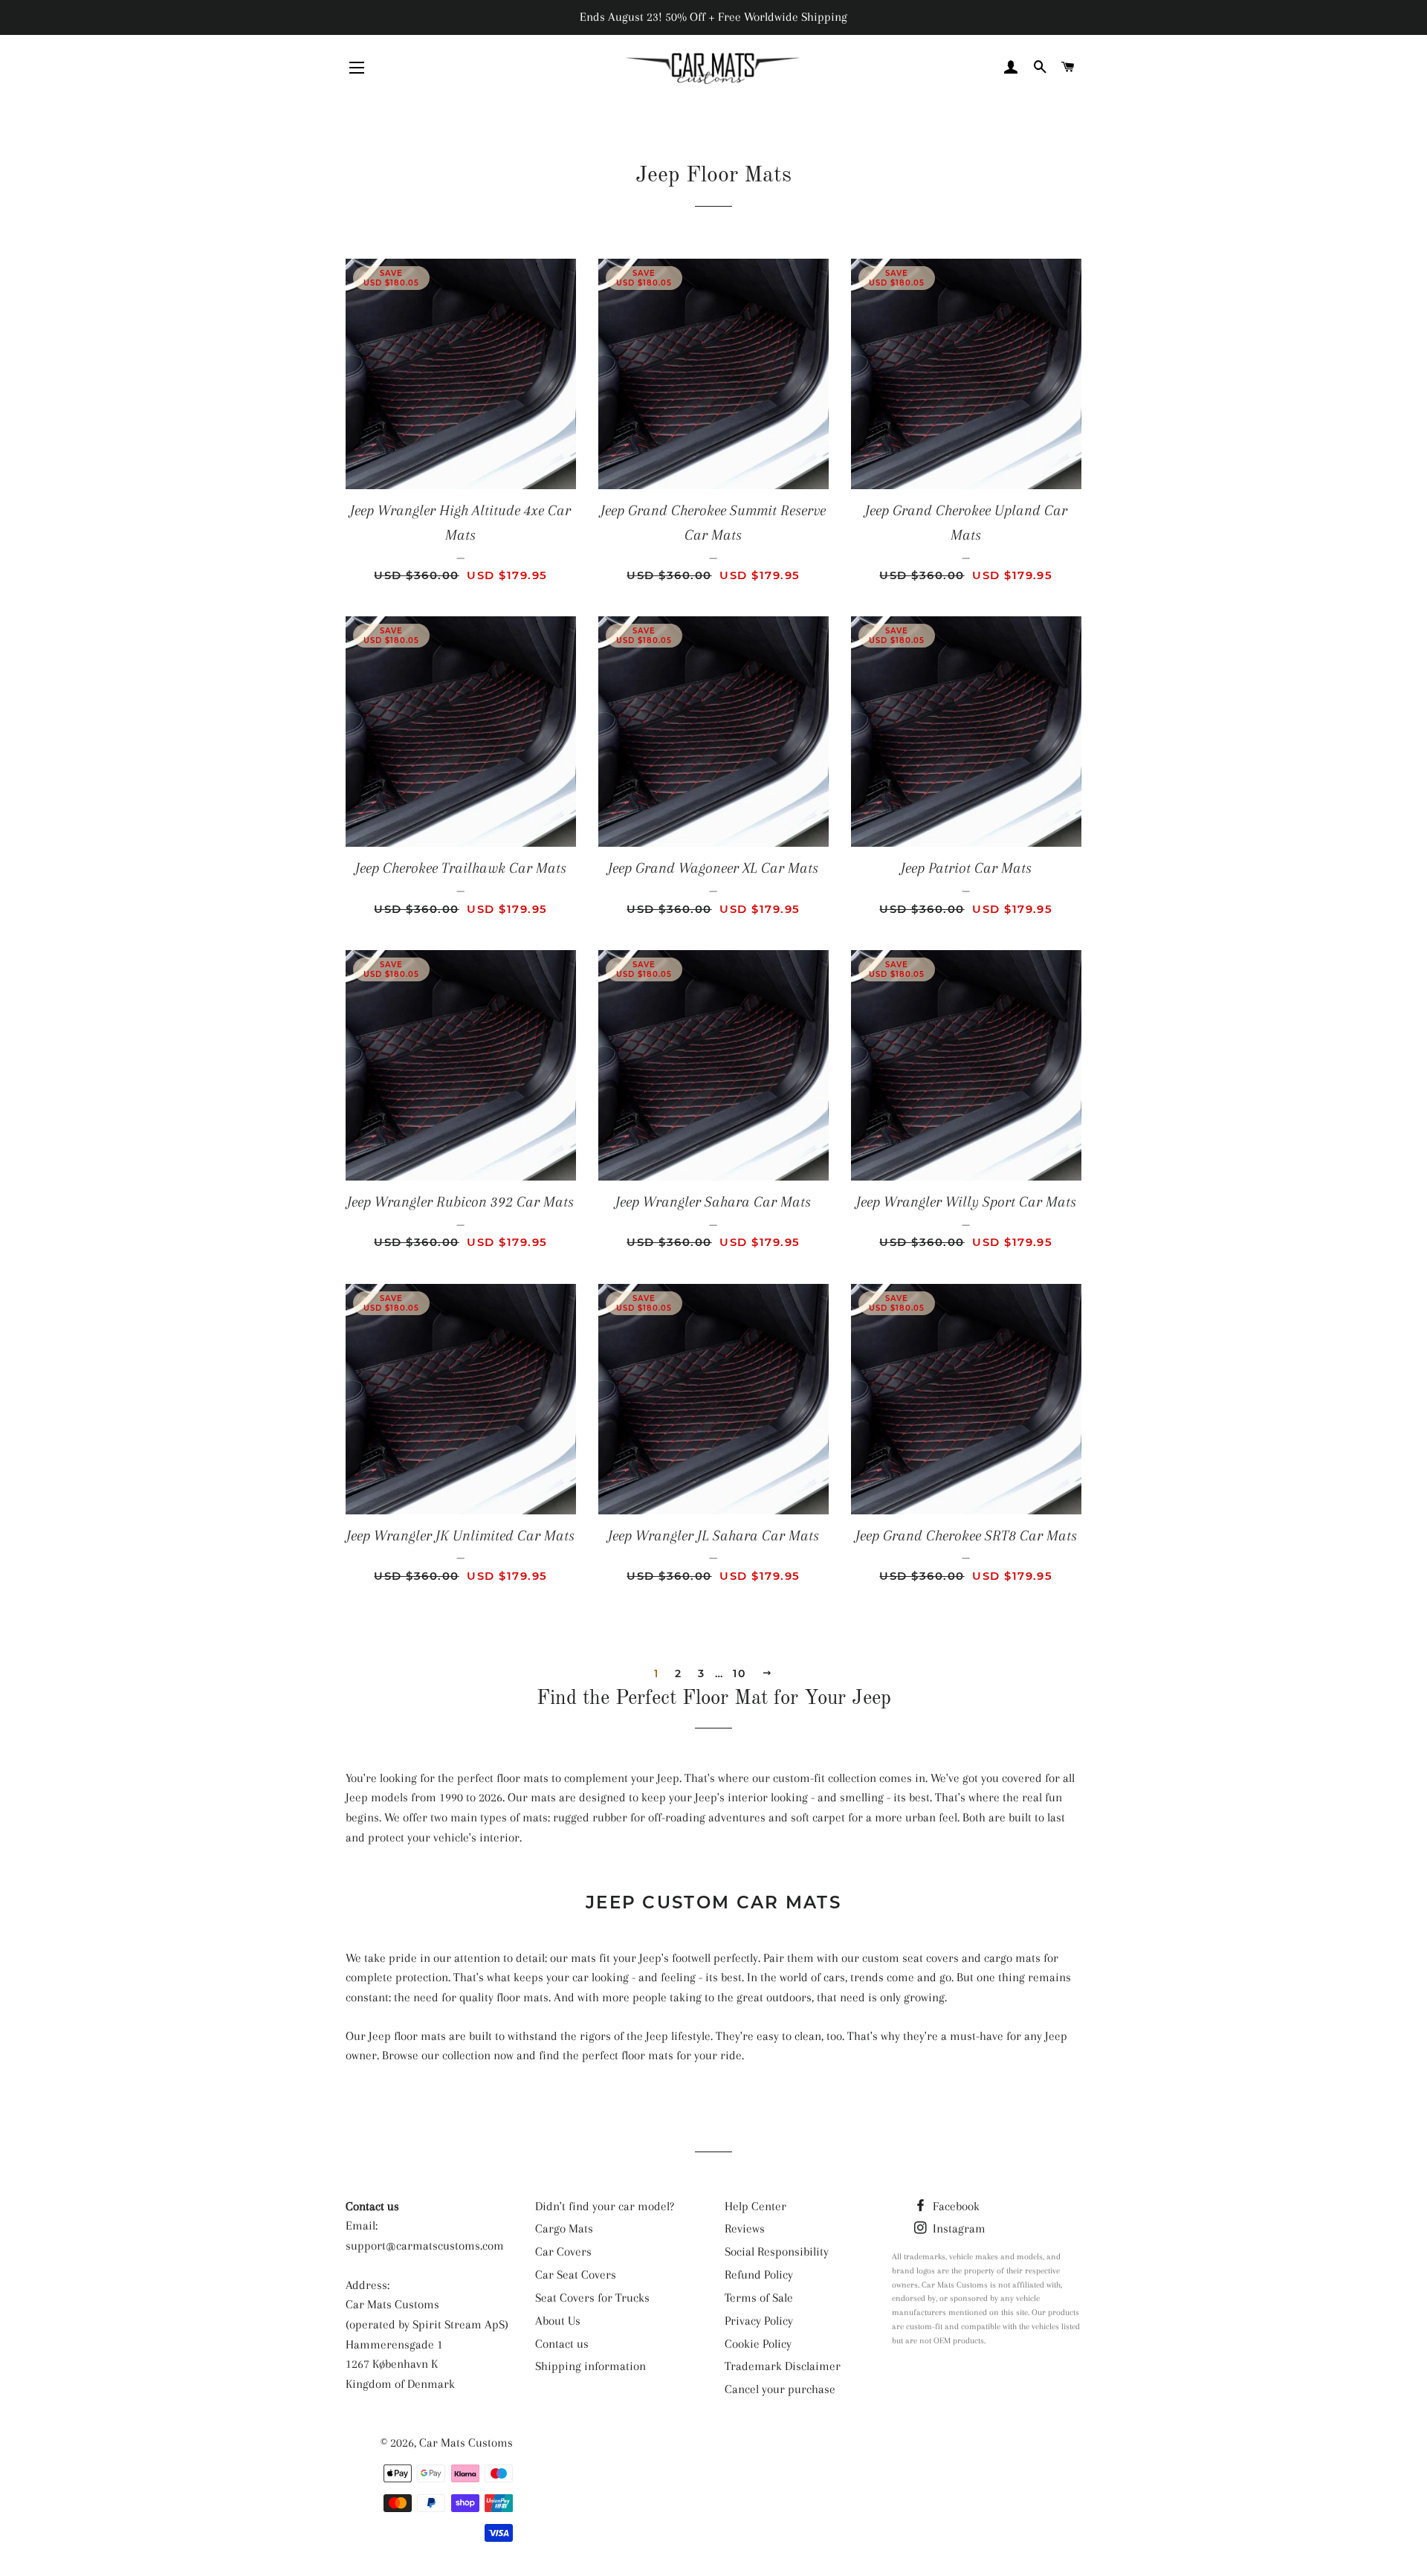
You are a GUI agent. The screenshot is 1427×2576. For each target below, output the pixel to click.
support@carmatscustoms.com (425, 2246)
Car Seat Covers (576, 2275)
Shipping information (590, 2366)
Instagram (958, 2228)
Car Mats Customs (466, 2443)
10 (739, 1673)
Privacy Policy (759, 2321)
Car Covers (563, 2251)
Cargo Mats (564, 2228)
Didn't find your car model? (605, 2206)
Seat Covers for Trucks (592, 2298)
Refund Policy (759, 2275)
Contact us (562, 2344)
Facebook (955, 2206)
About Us (558, 2321)
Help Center (755, 2206)
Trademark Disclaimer (783, 2366)
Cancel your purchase (780, 2389)
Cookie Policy (758, 2344)
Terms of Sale (759, 2298)
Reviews (745, 2228)
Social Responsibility (777, 2251)
